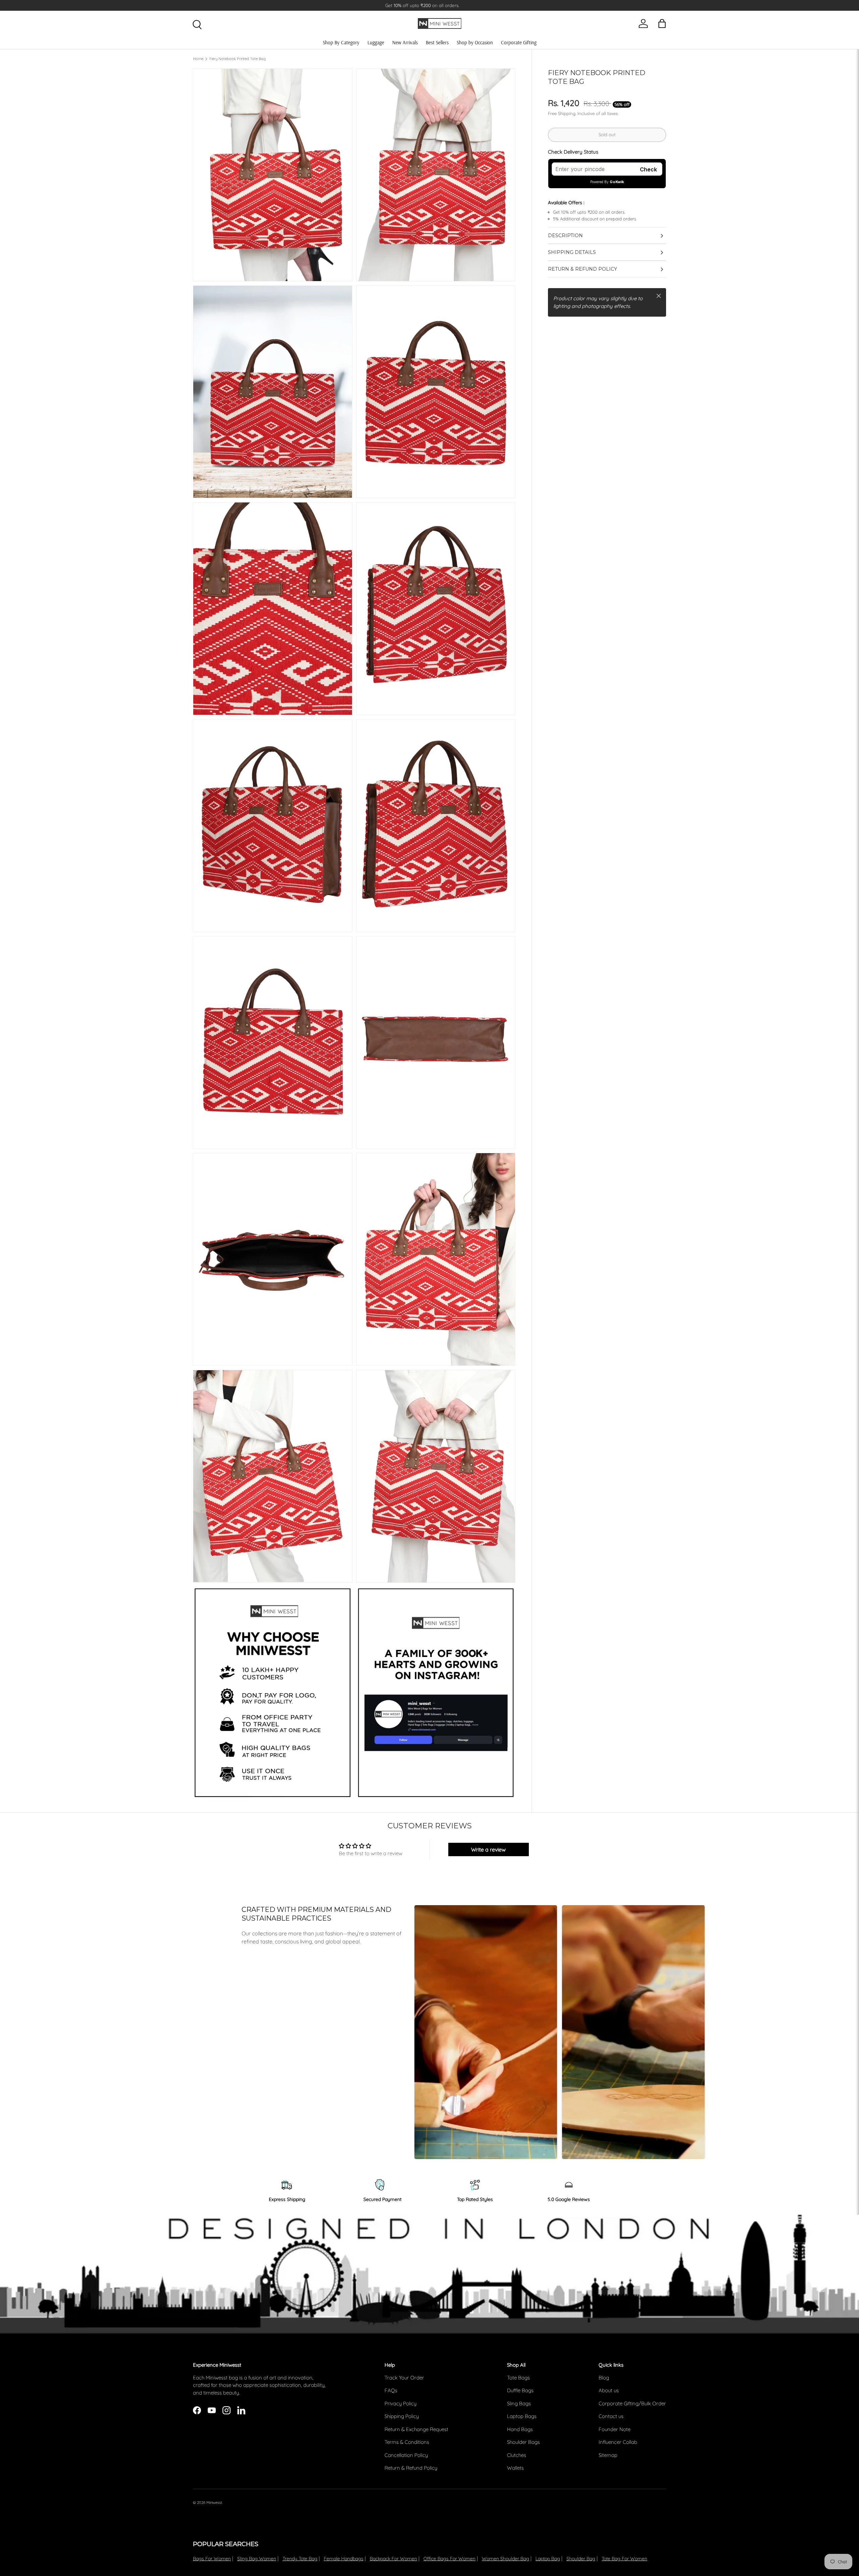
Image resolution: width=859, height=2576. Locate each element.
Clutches (517, 2455)
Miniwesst (214, 2503)
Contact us (611, 2416)
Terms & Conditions (407, 2442)
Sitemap (608, 2455)
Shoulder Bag (581, 2559)
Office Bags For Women (449, 2559)
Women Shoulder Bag (506, 2559)
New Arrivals (405, 42)
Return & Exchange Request (416, 2429)
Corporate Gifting (519, 42)
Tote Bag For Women (624, 2559)
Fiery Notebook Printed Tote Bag (238, 59)
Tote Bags (518, 2378)
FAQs (391, 2390)
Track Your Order (404, 2378)
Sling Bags (519, 2403)
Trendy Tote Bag (300, 2559)
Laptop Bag (548, 2559)
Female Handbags (344, 2559)
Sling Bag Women (257, 2559)
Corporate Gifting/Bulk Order (632, 2403)
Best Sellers (437, 42)
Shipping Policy (402, 2416)
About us (609, 2390)
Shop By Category (341, 42)
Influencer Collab (618, 2442)
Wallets (515, 2468)
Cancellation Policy (406, 2455)
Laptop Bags (522, 2416)
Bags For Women (212, 2559)
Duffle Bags (520, 2390)
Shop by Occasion (475, 42)
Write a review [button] (488, 1849)
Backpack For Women (393, 2559)
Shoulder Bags (523, 2442)
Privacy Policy (400, 2403)
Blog (604, 2378)
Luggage (376, 42)
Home (198, 59)
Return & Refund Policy (411, 2468)
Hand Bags (520, 2429)
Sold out (607, 135)
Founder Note (615, 2429)
